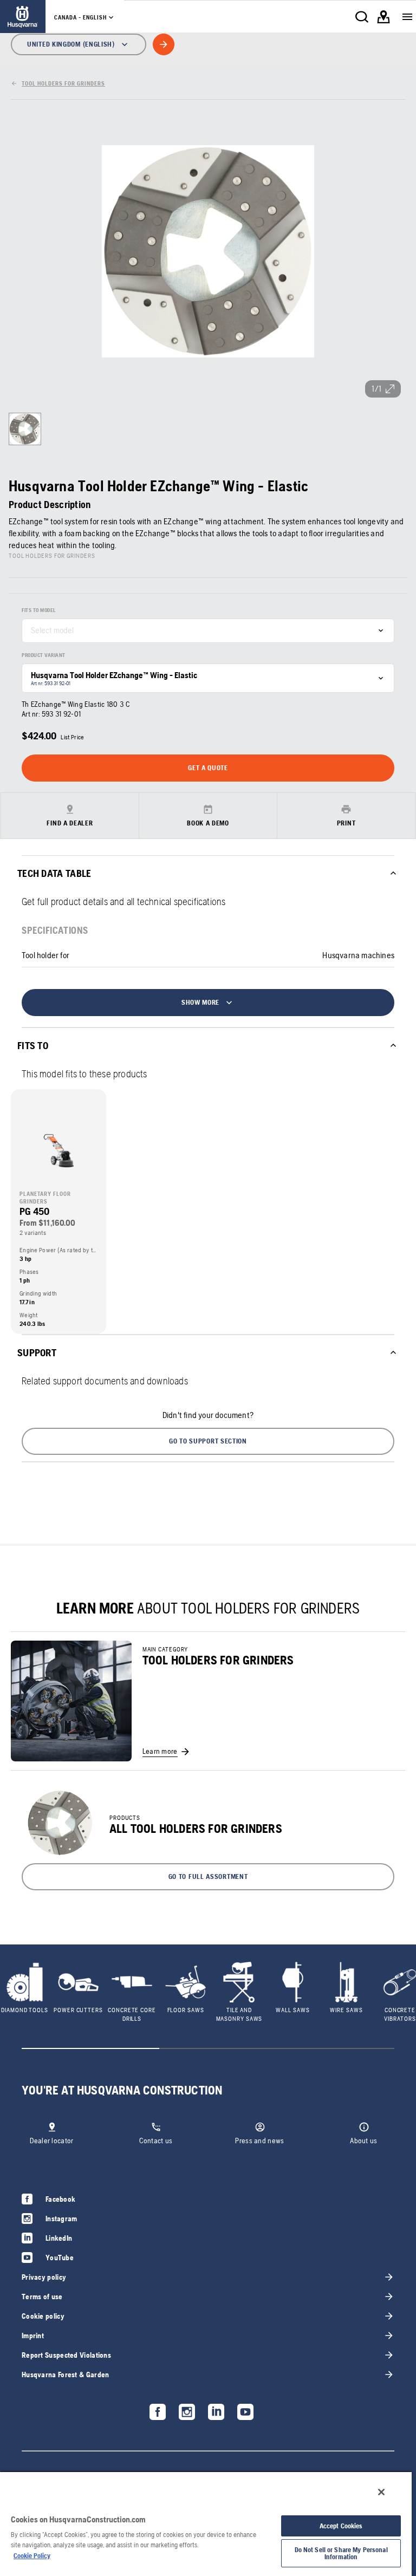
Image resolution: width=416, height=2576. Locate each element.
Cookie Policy (32, 2556)
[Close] (381, 2492)
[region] (206, 2523)
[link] (23, 17)
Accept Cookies (341, 2526)
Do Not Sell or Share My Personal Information (341, 2553)
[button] (208, 1441)
